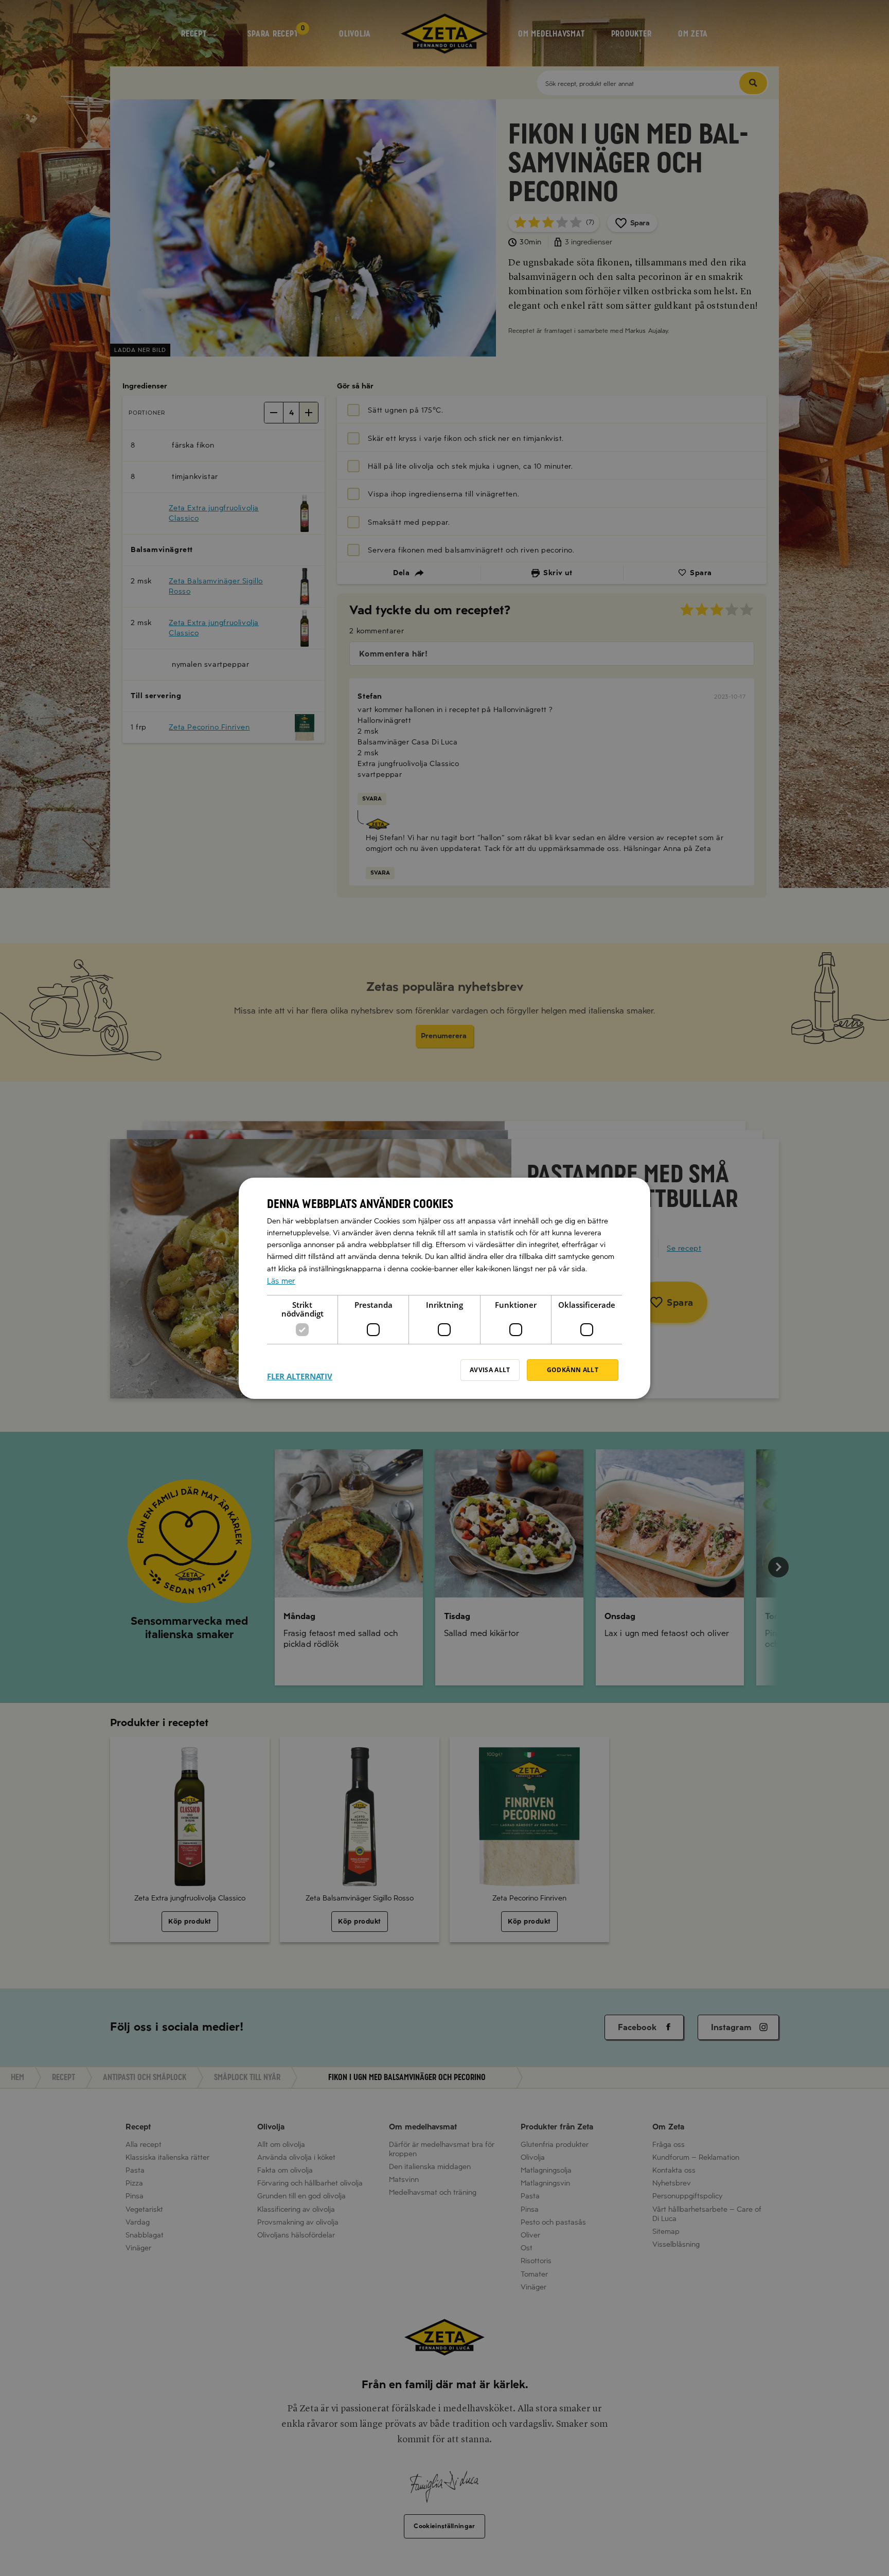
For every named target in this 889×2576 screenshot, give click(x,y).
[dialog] (444, 1288)
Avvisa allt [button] (490, 1370)
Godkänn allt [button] (573, 1370)
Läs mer (281, 1281)
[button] (300, 1370)
